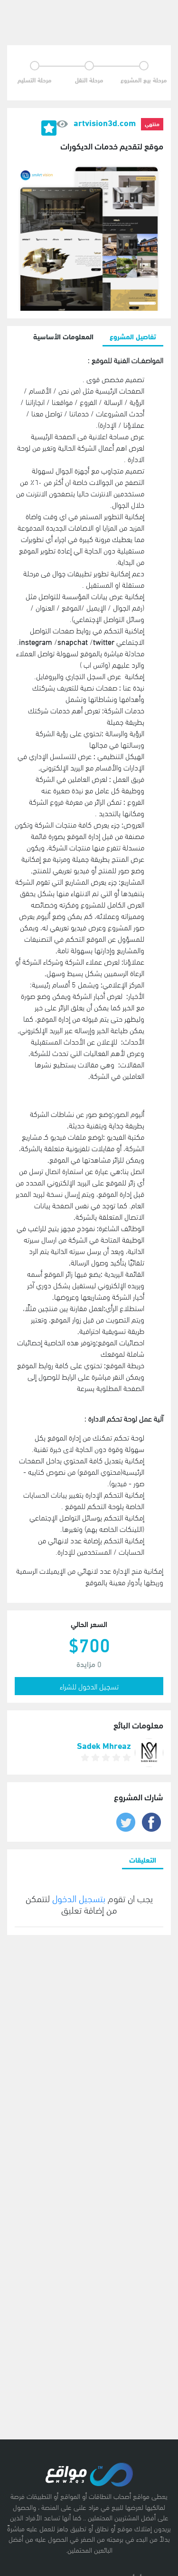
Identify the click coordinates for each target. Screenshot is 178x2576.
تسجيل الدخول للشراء (89, 1686)
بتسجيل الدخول (78, 1898)
